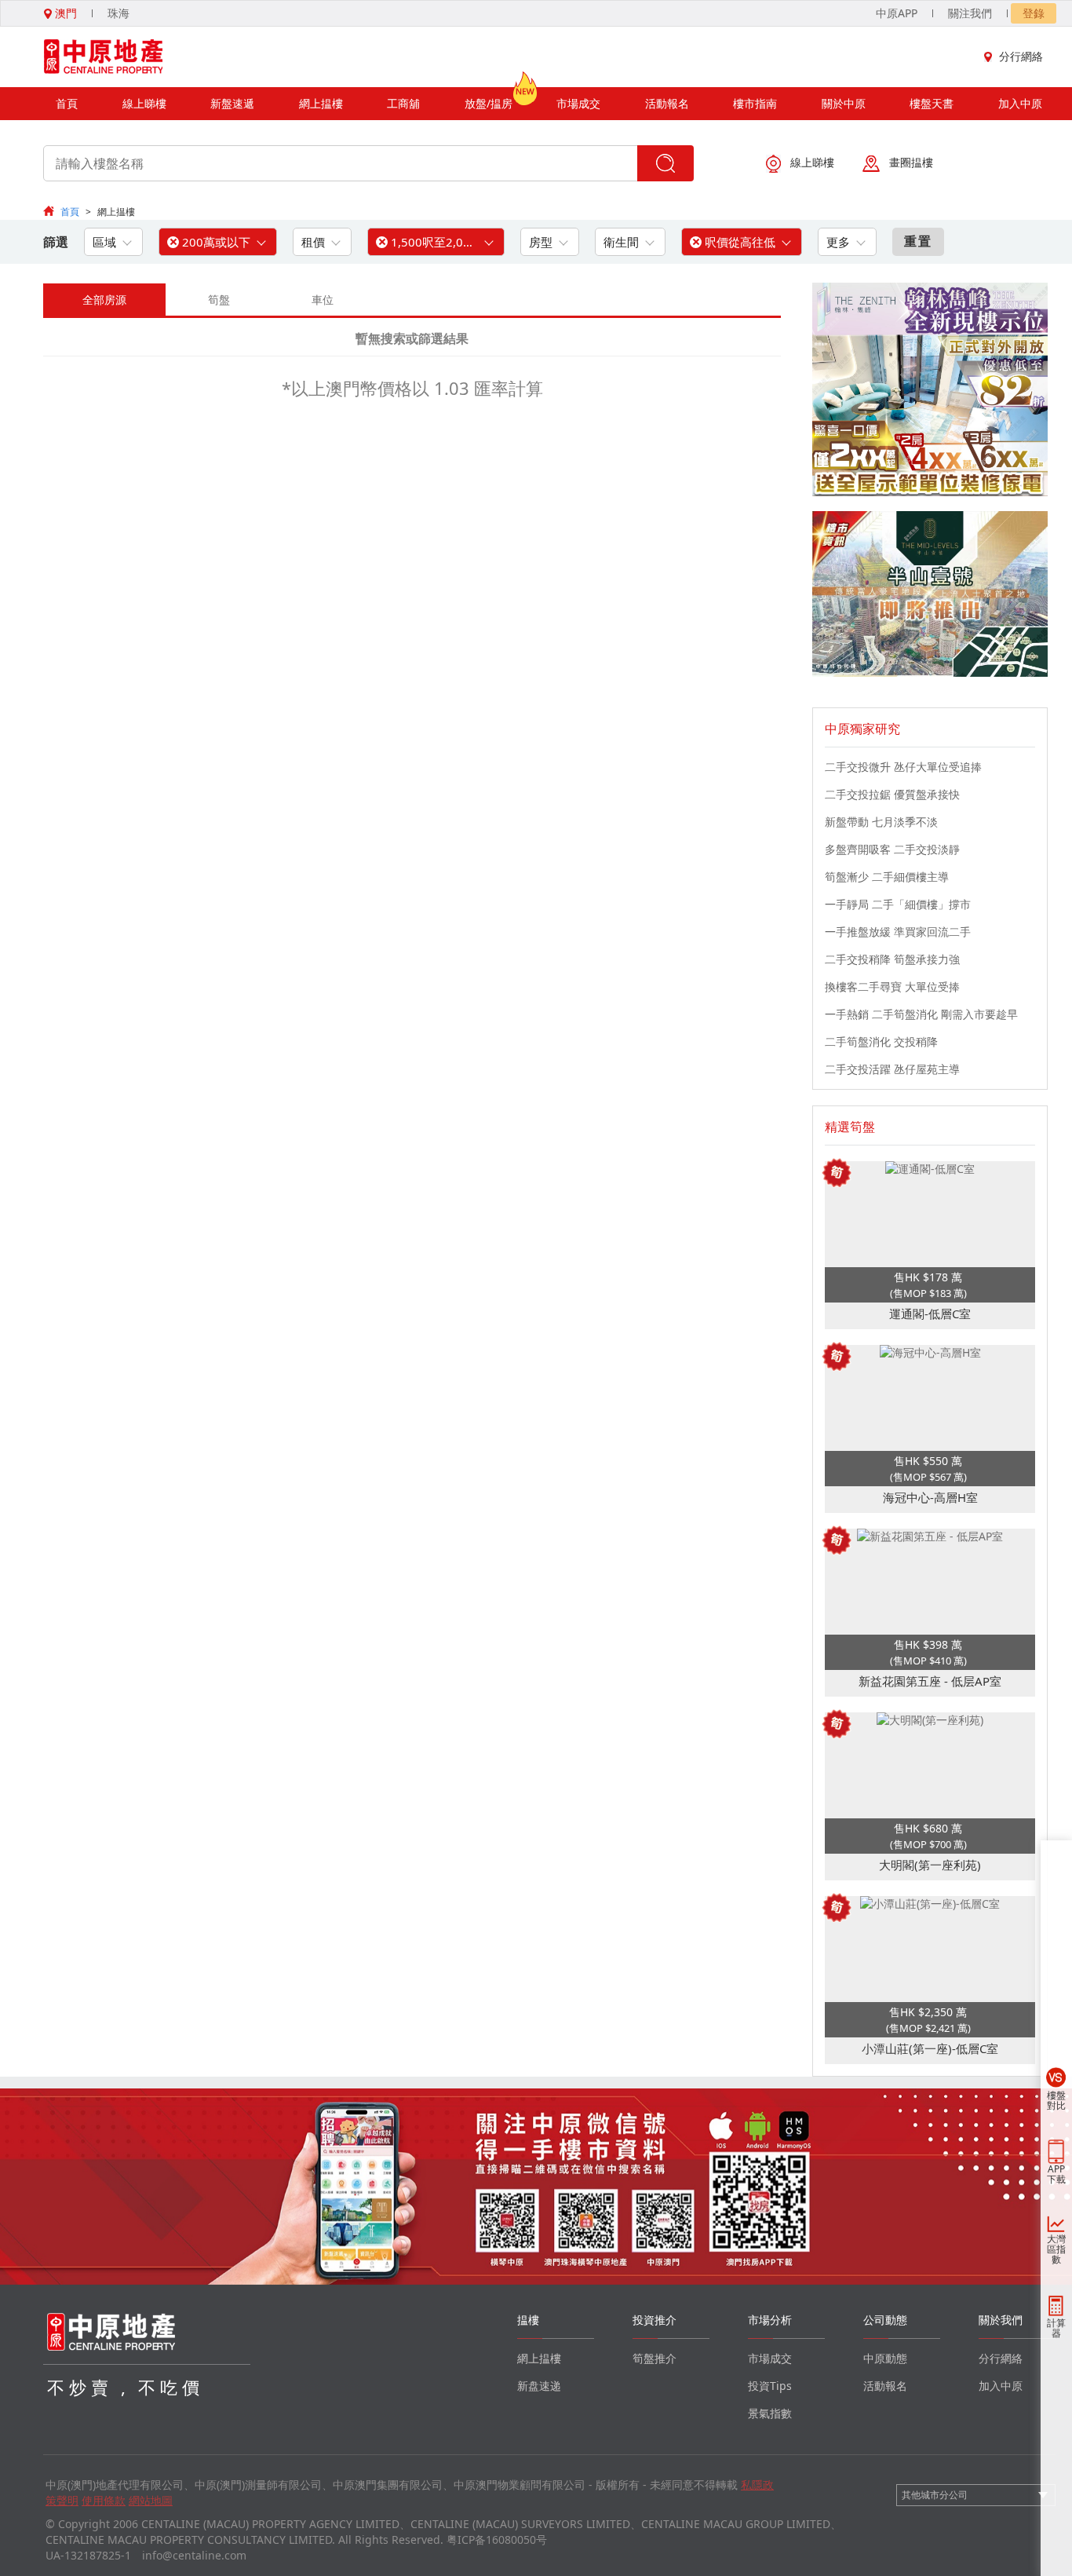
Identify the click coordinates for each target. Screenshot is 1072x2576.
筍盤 (219, 300)
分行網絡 (1021, 56)
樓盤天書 (932, 103)
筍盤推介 (655, 2358)
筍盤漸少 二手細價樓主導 (887, 877)
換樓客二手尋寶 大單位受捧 (892, 987)
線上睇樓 (144, 103)
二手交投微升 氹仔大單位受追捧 (903, 767)
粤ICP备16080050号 (497, 2539)
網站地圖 (151, 2500)
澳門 (64, 13)
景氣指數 (770, 2413)
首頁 (67, 103)
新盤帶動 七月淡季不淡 (881, 822)
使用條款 (104, 2500)
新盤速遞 (232, 103)
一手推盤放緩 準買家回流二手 (898, 932)
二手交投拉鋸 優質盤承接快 (892, 794)
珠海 (119, 13)
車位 (323, 300)
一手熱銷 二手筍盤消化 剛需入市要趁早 (921, 1014)
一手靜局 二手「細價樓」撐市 (898, 904)
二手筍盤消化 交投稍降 (881, 1041)
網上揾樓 (321, 103)
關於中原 (844, 103)
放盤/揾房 (489, 103)
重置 (918, 241)
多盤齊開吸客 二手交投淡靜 (892, 849)
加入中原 (1020, 103)
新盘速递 (539, 2386)
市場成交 (578, 103)
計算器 (1056, 2328)
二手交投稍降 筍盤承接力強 (892, 959)
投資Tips (770, 2386)
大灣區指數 (1056, 2249)
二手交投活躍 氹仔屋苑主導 (892, 1069)
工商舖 (403, 103)
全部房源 (104, 300)
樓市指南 (755, 103)
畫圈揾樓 (911, 162)
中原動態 (885, 2358)
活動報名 (667, 103)
